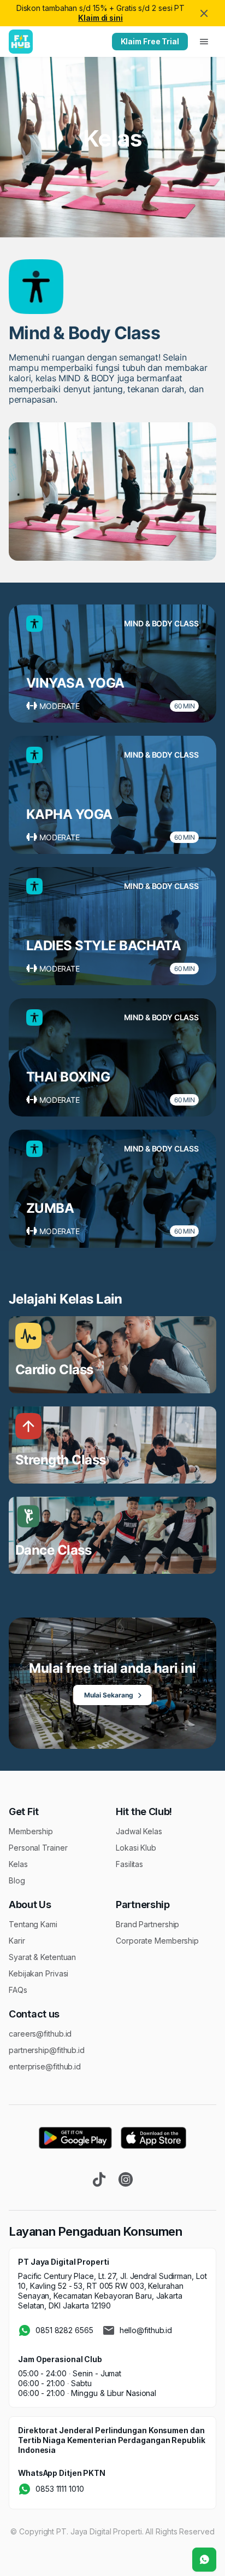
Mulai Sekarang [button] (109, 1695)
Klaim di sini (100, 18)
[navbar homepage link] (21, 42)
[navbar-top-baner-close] (204, 13)
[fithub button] (204, 2560)
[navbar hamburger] (204, 42)
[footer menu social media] (99, 2179)
